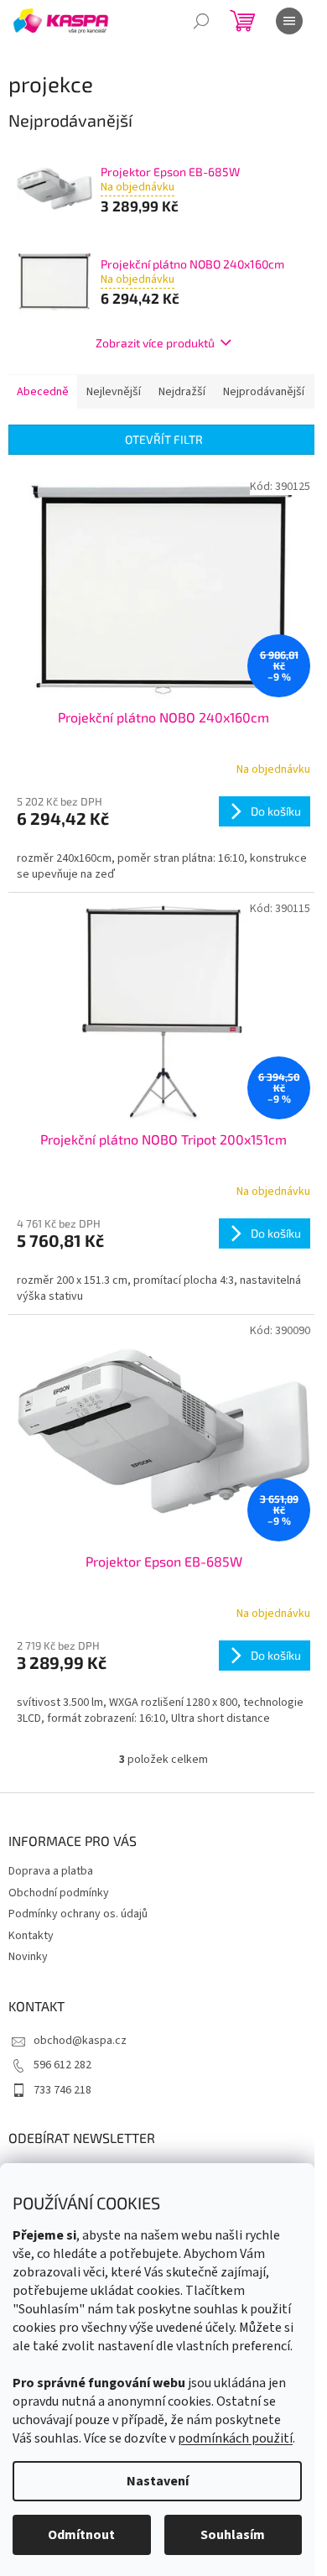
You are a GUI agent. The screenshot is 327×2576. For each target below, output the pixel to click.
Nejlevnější (114, 392)
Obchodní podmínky (59, 1893)
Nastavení (158, 2481)
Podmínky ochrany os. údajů (78, 1914)
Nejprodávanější (264, 392)
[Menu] (289, 21)
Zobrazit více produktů (155, 343)
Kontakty (31, 1936)
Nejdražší (182, 392)
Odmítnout (81, 2535)
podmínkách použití (235, 2438)
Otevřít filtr (164, 439)
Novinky (28, 1957)
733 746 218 (62, 2090)
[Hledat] (201, 21)
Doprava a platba (51, 1871)
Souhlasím (233, 2535)
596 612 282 (62, 2065)
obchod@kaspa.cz (80, 2041)
